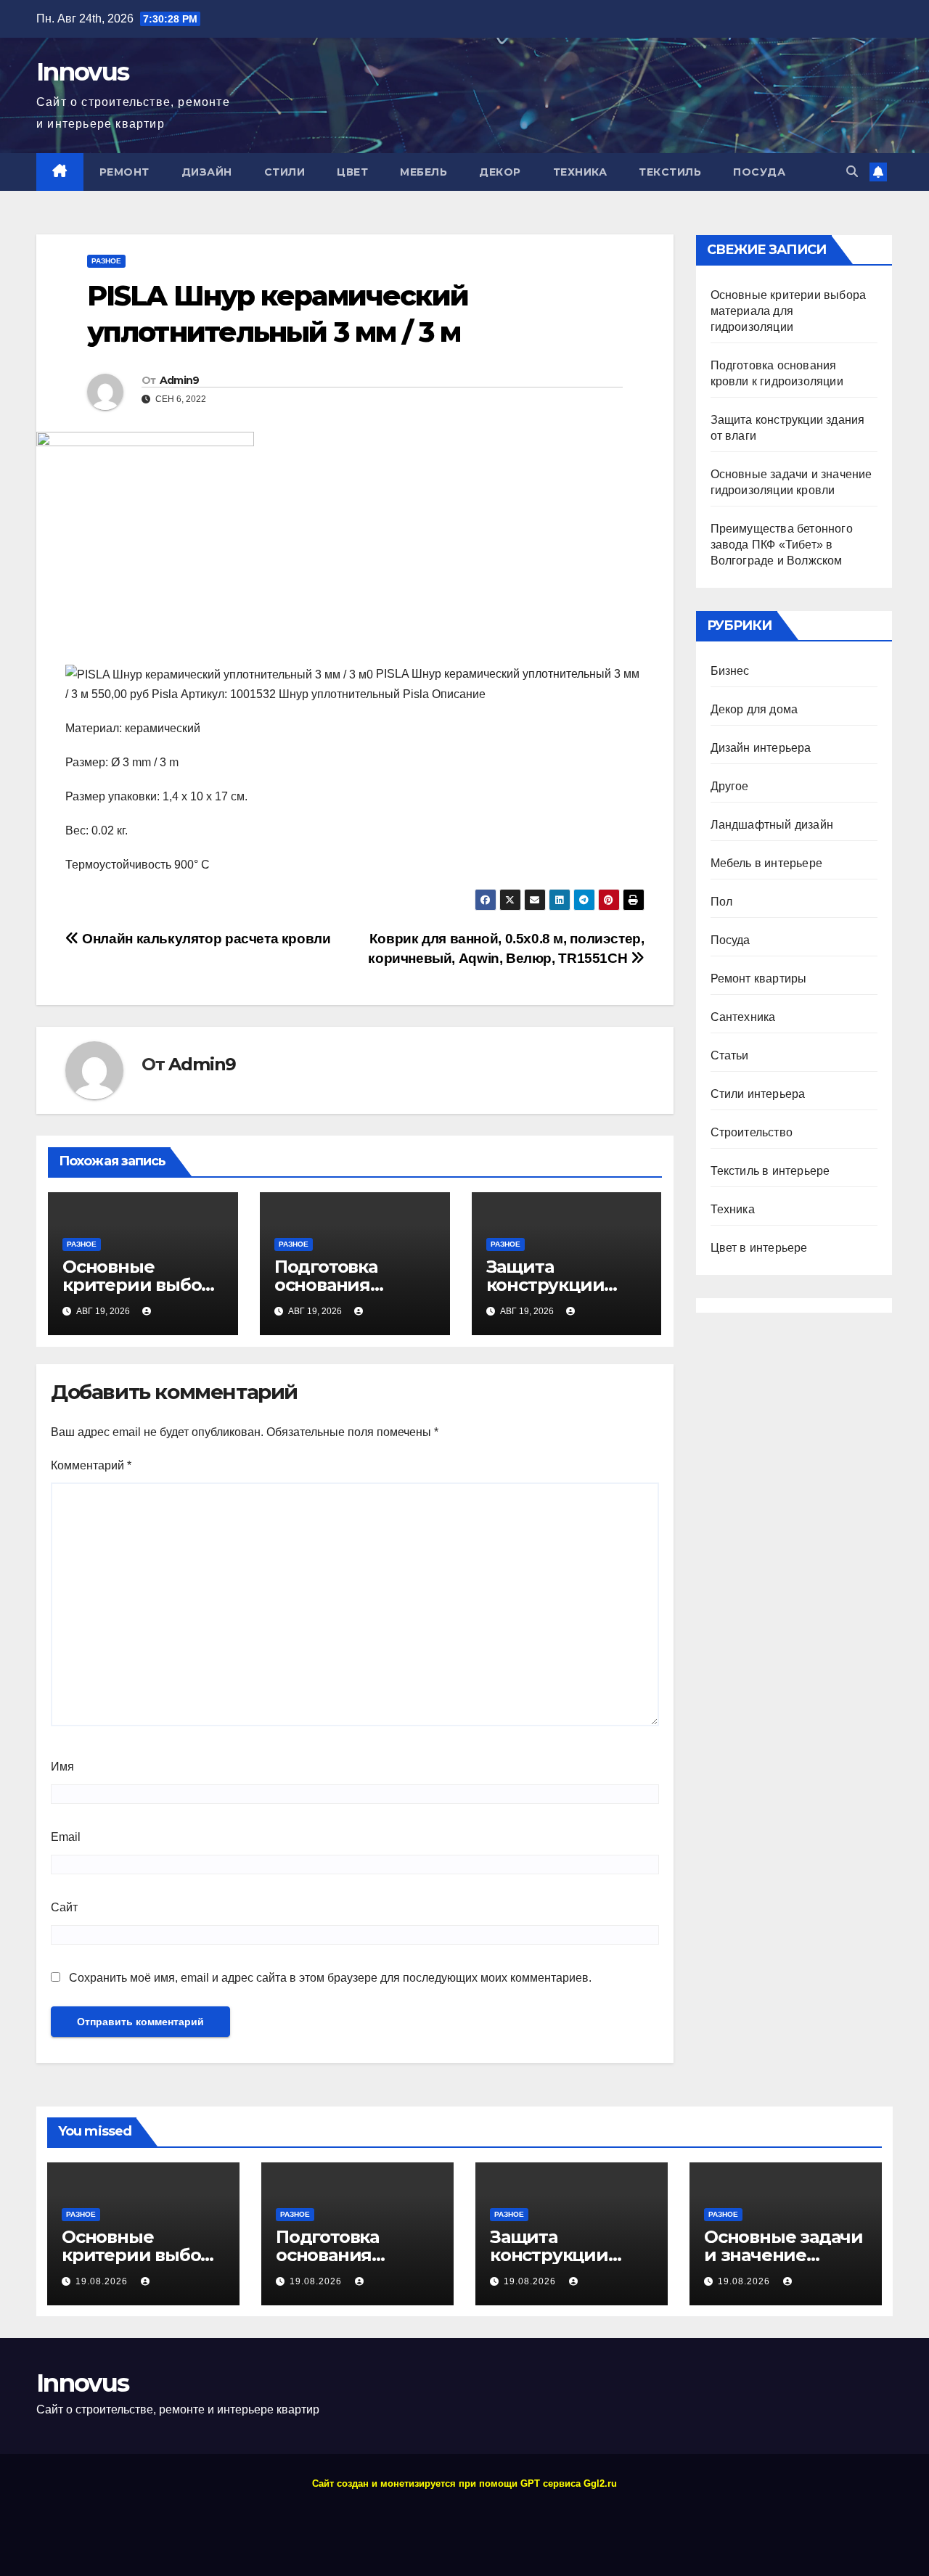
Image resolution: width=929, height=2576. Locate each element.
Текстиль (670, 172)
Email (66, 1837)
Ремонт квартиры (759, 979)
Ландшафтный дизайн (772, 825)
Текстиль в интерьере (770, 1171)
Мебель (423, 172)
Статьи (730, 1055)
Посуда (759, 172)
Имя (62, 1767)
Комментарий (91, 1465)
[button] (852, 172)
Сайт (64, 1907)
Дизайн (207, 172)
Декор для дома (754, 709)
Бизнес (730, 671)
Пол (722, 902)
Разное (106, 261)
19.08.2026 (103, 2281)
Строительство (752, 1132)
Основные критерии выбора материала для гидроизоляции (789, 311)
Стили (285, 172)
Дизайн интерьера (761, 748)
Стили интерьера (758, 1094)
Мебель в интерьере (767, 863)
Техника (580, 172)
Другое (730, 786)
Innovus (82, 72)
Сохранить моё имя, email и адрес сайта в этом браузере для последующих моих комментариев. (330, 1978)
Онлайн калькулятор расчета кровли (205, 939)
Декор (500, 172)
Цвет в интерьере (759, 1248)
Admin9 (180, 380)
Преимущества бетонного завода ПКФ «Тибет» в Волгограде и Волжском (782, 545)
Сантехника (743, 1017)
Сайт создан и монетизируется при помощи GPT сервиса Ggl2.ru (464, 2483)
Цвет (352, 172)
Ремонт (124, 172)
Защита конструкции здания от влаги (559, 1285)
